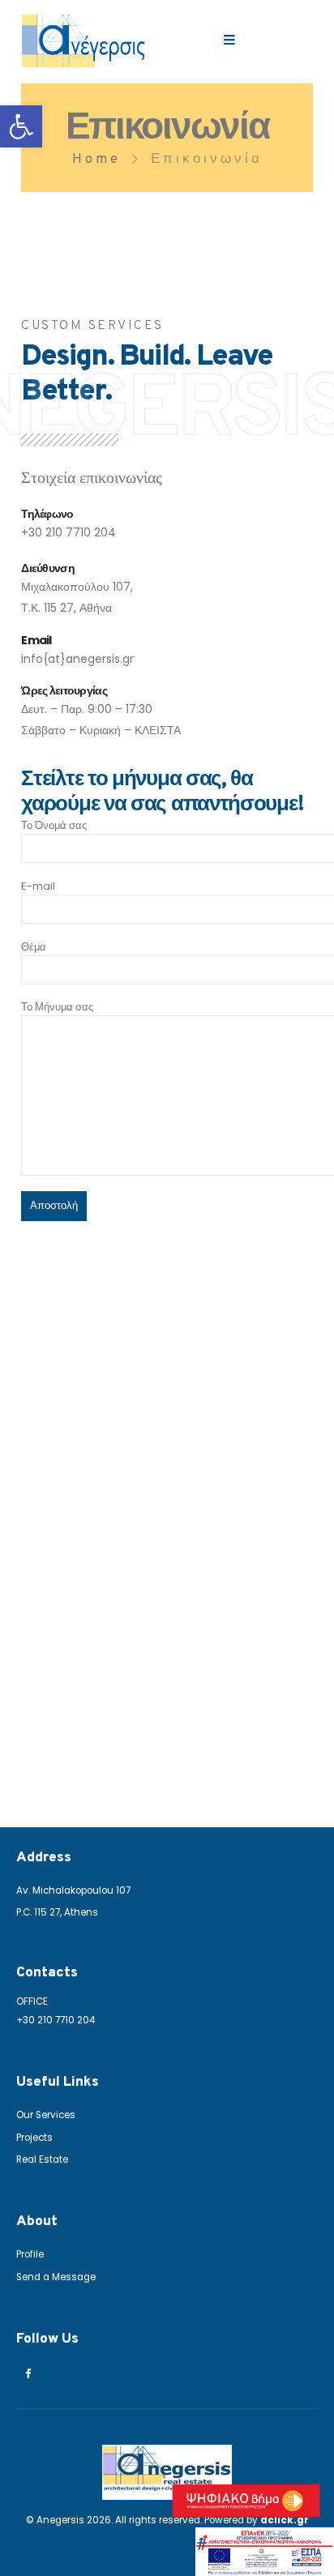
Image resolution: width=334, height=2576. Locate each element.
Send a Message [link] (56, 2277)
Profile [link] (30, 2254)
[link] (21, 126)
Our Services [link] (46, 2115)
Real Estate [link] (42, 2159)
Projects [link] (34, 2138)
